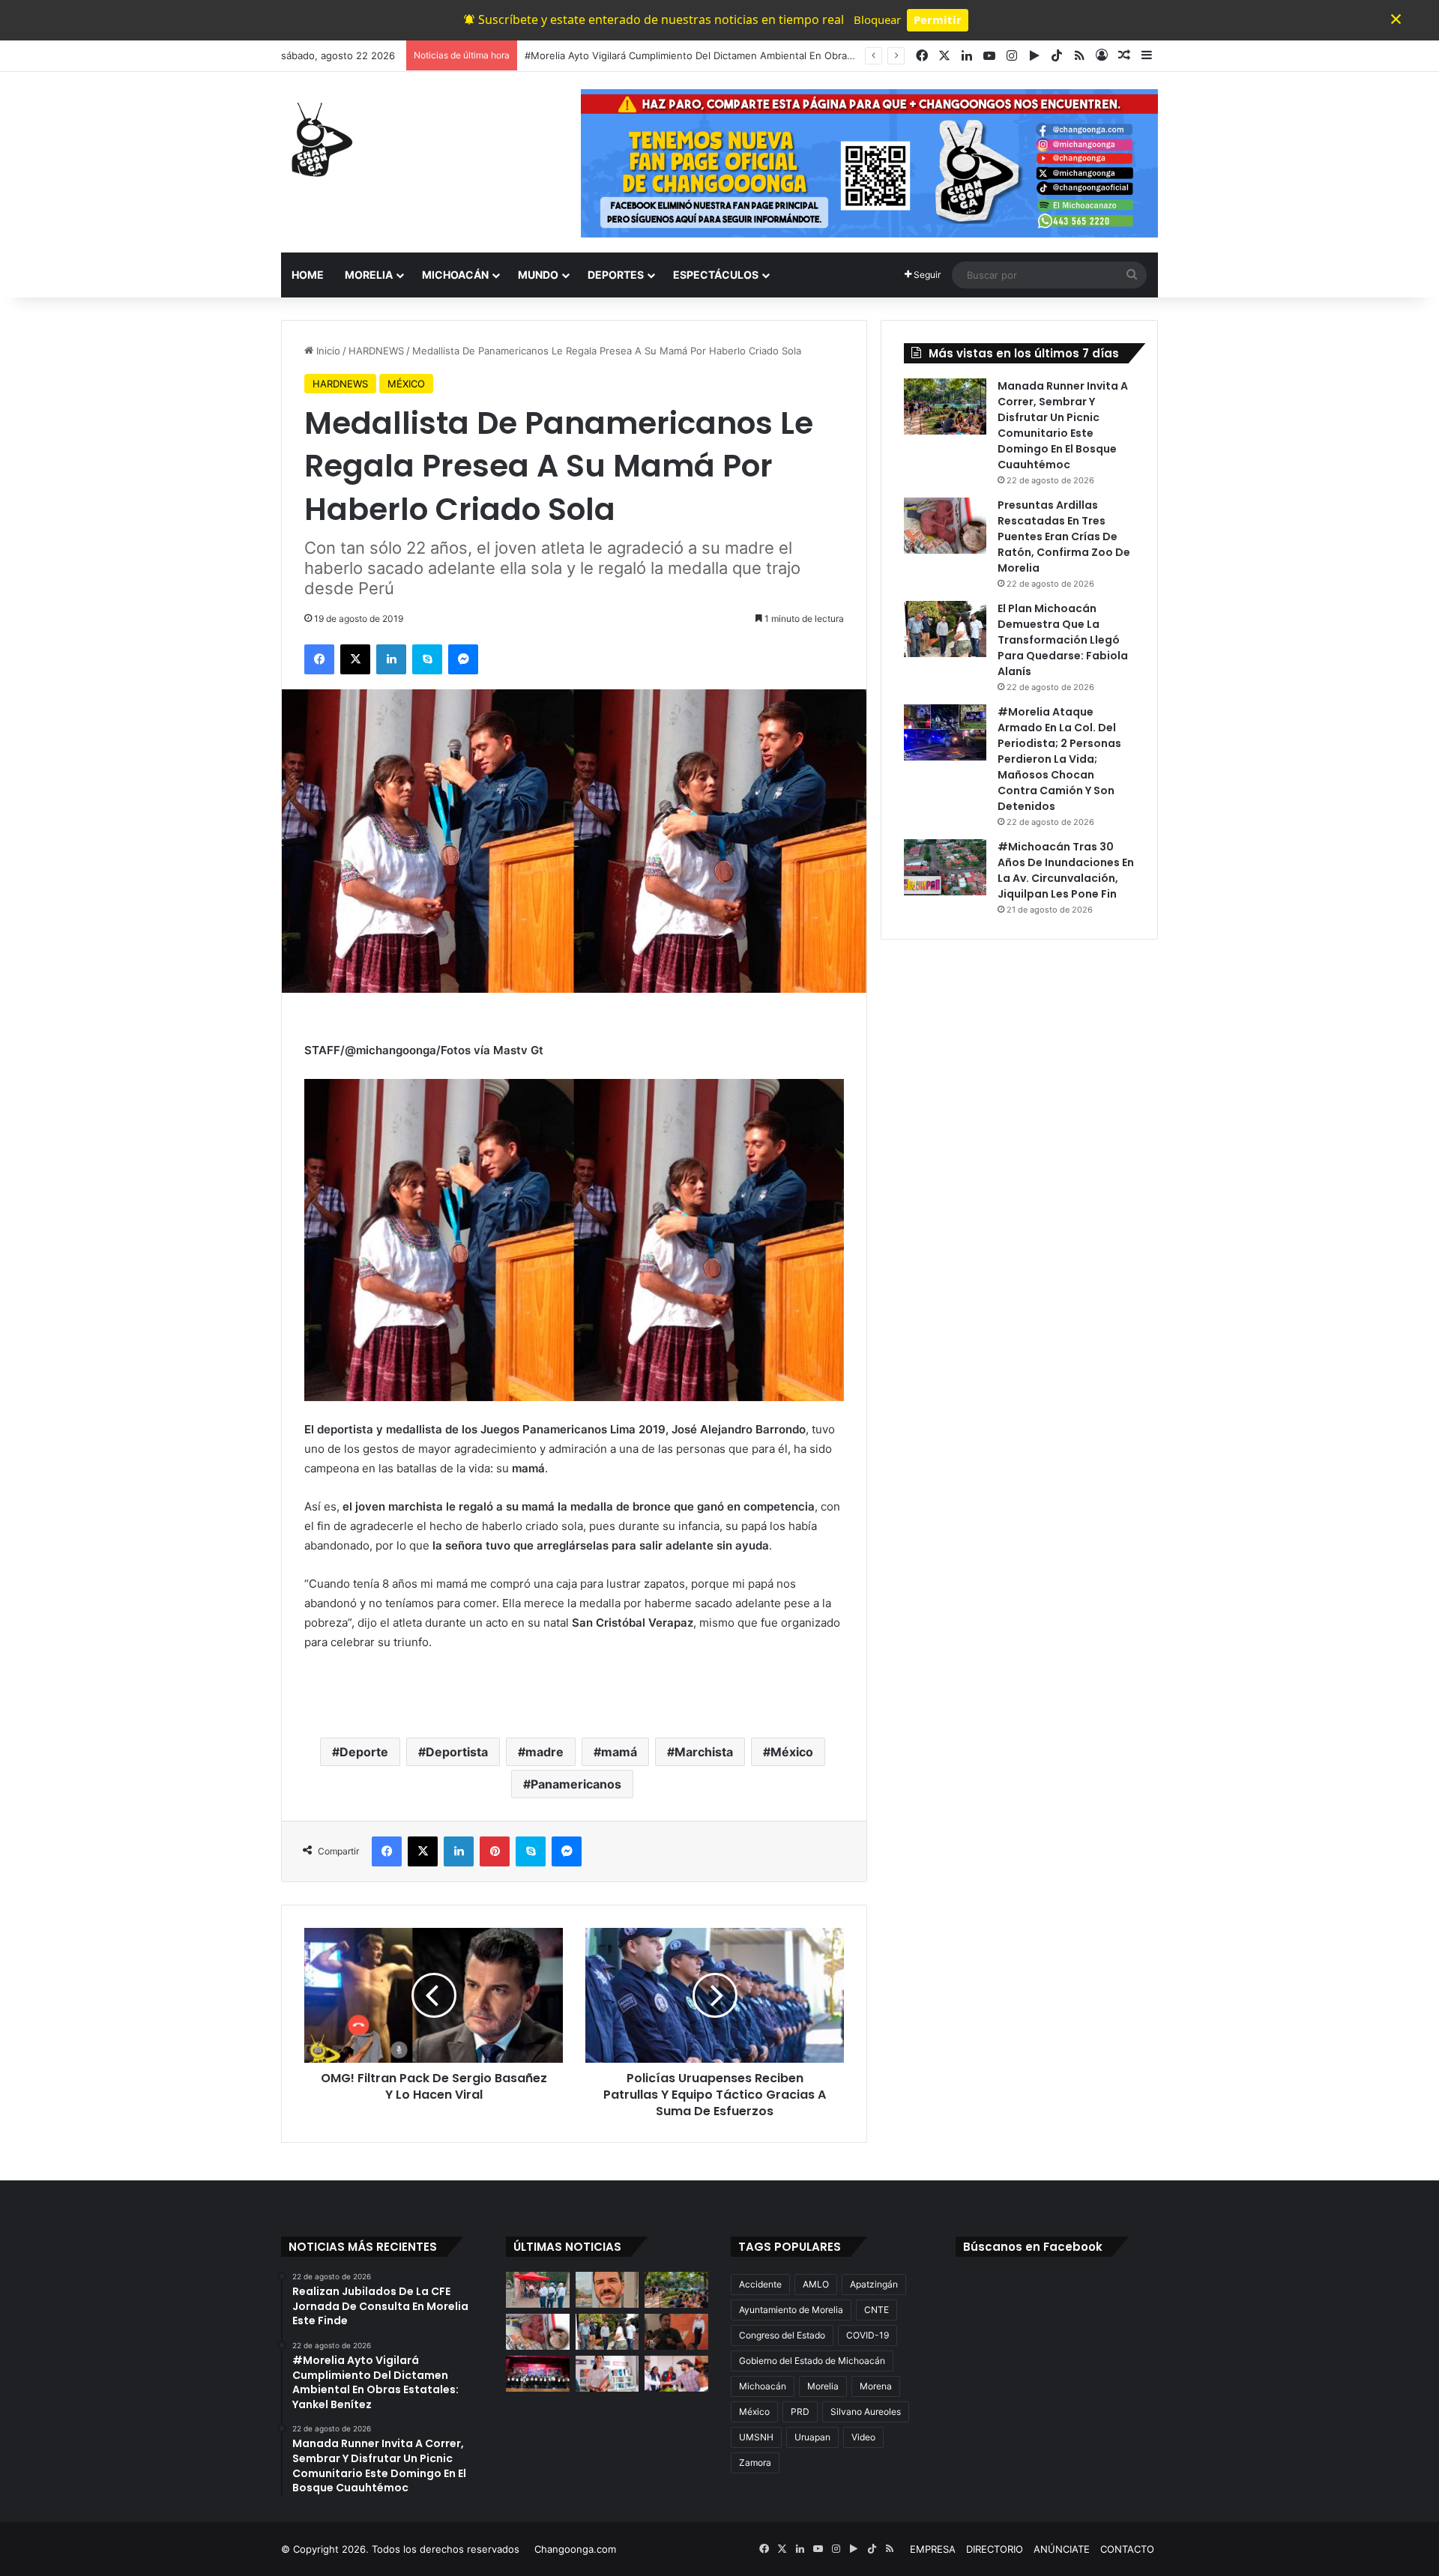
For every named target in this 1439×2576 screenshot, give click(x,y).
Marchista (704, 1752)
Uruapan (812, 2437)
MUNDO (538, 275)
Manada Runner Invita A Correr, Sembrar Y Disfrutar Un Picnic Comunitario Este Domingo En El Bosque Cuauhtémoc (1063, 425)
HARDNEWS (376, 351)
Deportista (457, 1752)
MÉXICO (406, 384)
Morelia (823, 2386)
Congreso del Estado (782, 2335)
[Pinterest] (495, 1851)
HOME (308, 275)
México (792, 1752)
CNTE (877, 2310)
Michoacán (763, 2386)
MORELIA (369, 275)
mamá (619, 1752)
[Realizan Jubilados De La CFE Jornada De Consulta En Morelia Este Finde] (538, 2290)
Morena (876, 2386)
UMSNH (756, 2437)
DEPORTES (616, 275)
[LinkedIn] (391, 659)
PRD (800, 2412)
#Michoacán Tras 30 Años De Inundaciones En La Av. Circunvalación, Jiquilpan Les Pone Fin (1066, 870)
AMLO (816, 2284)
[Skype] (427, 659)
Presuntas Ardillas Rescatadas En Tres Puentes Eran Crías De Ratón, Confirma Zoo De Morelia (1064, 536)
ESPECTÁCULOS (716, 275)
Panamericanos (576, 1784)
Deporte (364, 1752)
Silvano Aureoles (866, 2412)
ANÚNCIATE (1062, 2549)
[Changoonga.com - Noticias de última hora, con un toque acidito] (319, 139)
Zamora (755, 2462)
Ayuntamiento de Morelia (791, 2310)
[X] (355, 659)
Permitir (938, 19)
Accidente (760, 2284)
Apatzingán (874, 2284)
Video (863, 2437)
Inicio (327, 351)
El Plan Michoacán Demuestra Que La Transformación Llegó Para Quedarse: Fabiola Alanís (1063, 640)
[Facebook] (319, 659)
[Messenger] (463, 659)
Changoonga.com (575, 2549)
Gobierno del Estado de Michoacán (812, 2361)
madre (544, 1752)
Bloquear (877, 19)
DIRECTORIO (995, 2549)
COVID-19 (868, 2335)
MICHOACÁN (455, 275)
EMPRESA (933, 2549)
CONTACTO (1127, 2549)
